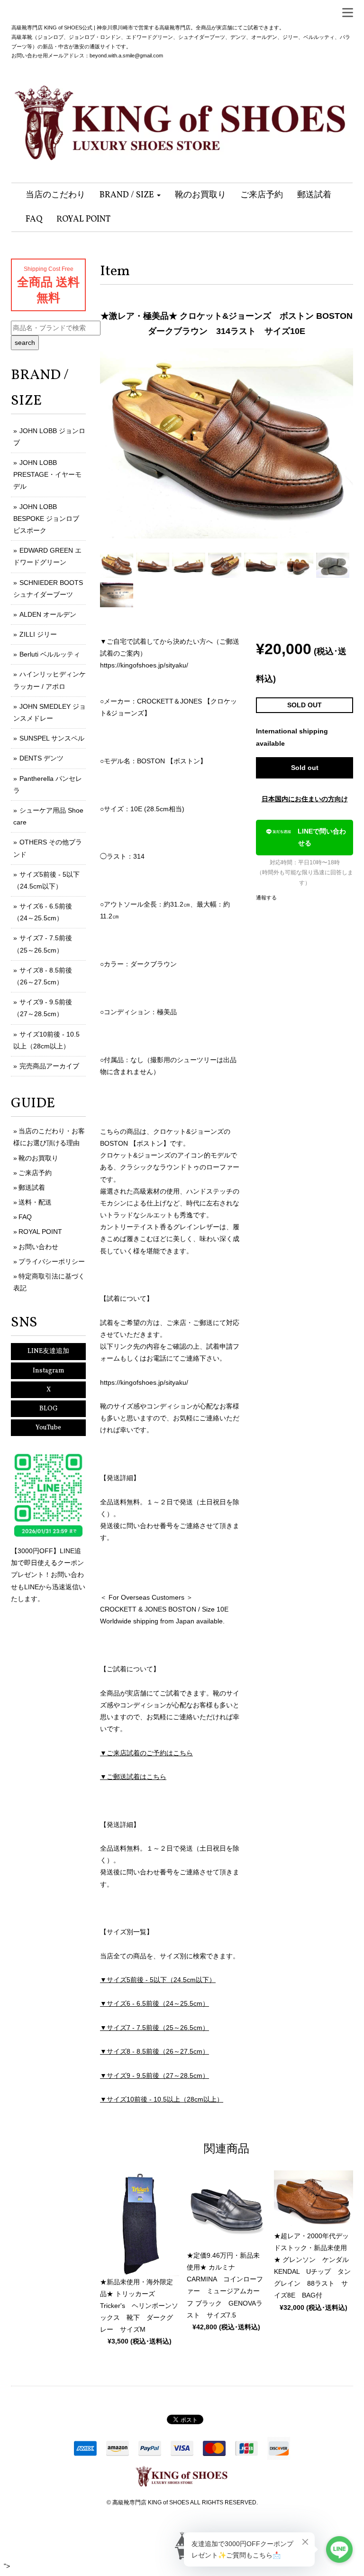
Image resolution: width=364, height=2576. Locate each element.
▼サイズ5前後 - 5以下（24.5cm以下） (158, 1980)
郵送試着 (32, 1187)
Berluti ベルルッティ (50, 654)
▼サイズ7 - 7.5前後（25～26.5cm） (155, 2028)
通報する (266, 898)
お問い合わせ (38, 1247)
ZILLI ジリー (38, 634)
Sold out (305, 768)
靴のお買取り (38, 1158)
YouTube (48, 1428)
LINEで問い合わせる (322, 837)
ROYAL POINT (40, 1232)
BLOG (49, 1409)
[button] (130, 195)
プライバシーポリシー (52, 1261)
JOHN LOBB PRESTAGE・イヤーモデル (47, 474)
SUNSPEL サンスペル (52, 738)
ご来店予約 (35, 1173)
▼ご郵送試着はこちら (133, 1777)
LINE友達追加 (48, 1351)
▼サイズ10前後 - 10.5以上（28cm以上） (162, 2099)
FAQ (25, 1217)
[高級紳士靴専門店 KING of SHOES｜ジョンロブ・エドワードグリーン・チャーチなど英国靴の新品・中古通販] (182, 118)
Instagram (49, 1371)
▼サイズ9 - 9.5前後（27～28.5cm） (155, 2076)
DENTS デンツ (41, 758)
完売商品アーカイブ (49, 1066)
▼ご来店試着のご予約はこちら (146, 1753)
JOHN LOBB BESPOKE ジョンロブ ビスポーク (46, 519)
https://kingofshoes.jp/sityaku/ (144, 665)
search (25, 343)
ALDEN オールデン (48, 614)
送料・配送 (35, 1202)
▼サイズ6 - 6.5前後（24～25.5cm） (155, 2003)
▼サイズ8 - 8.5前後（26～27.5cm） (155, 2051)
